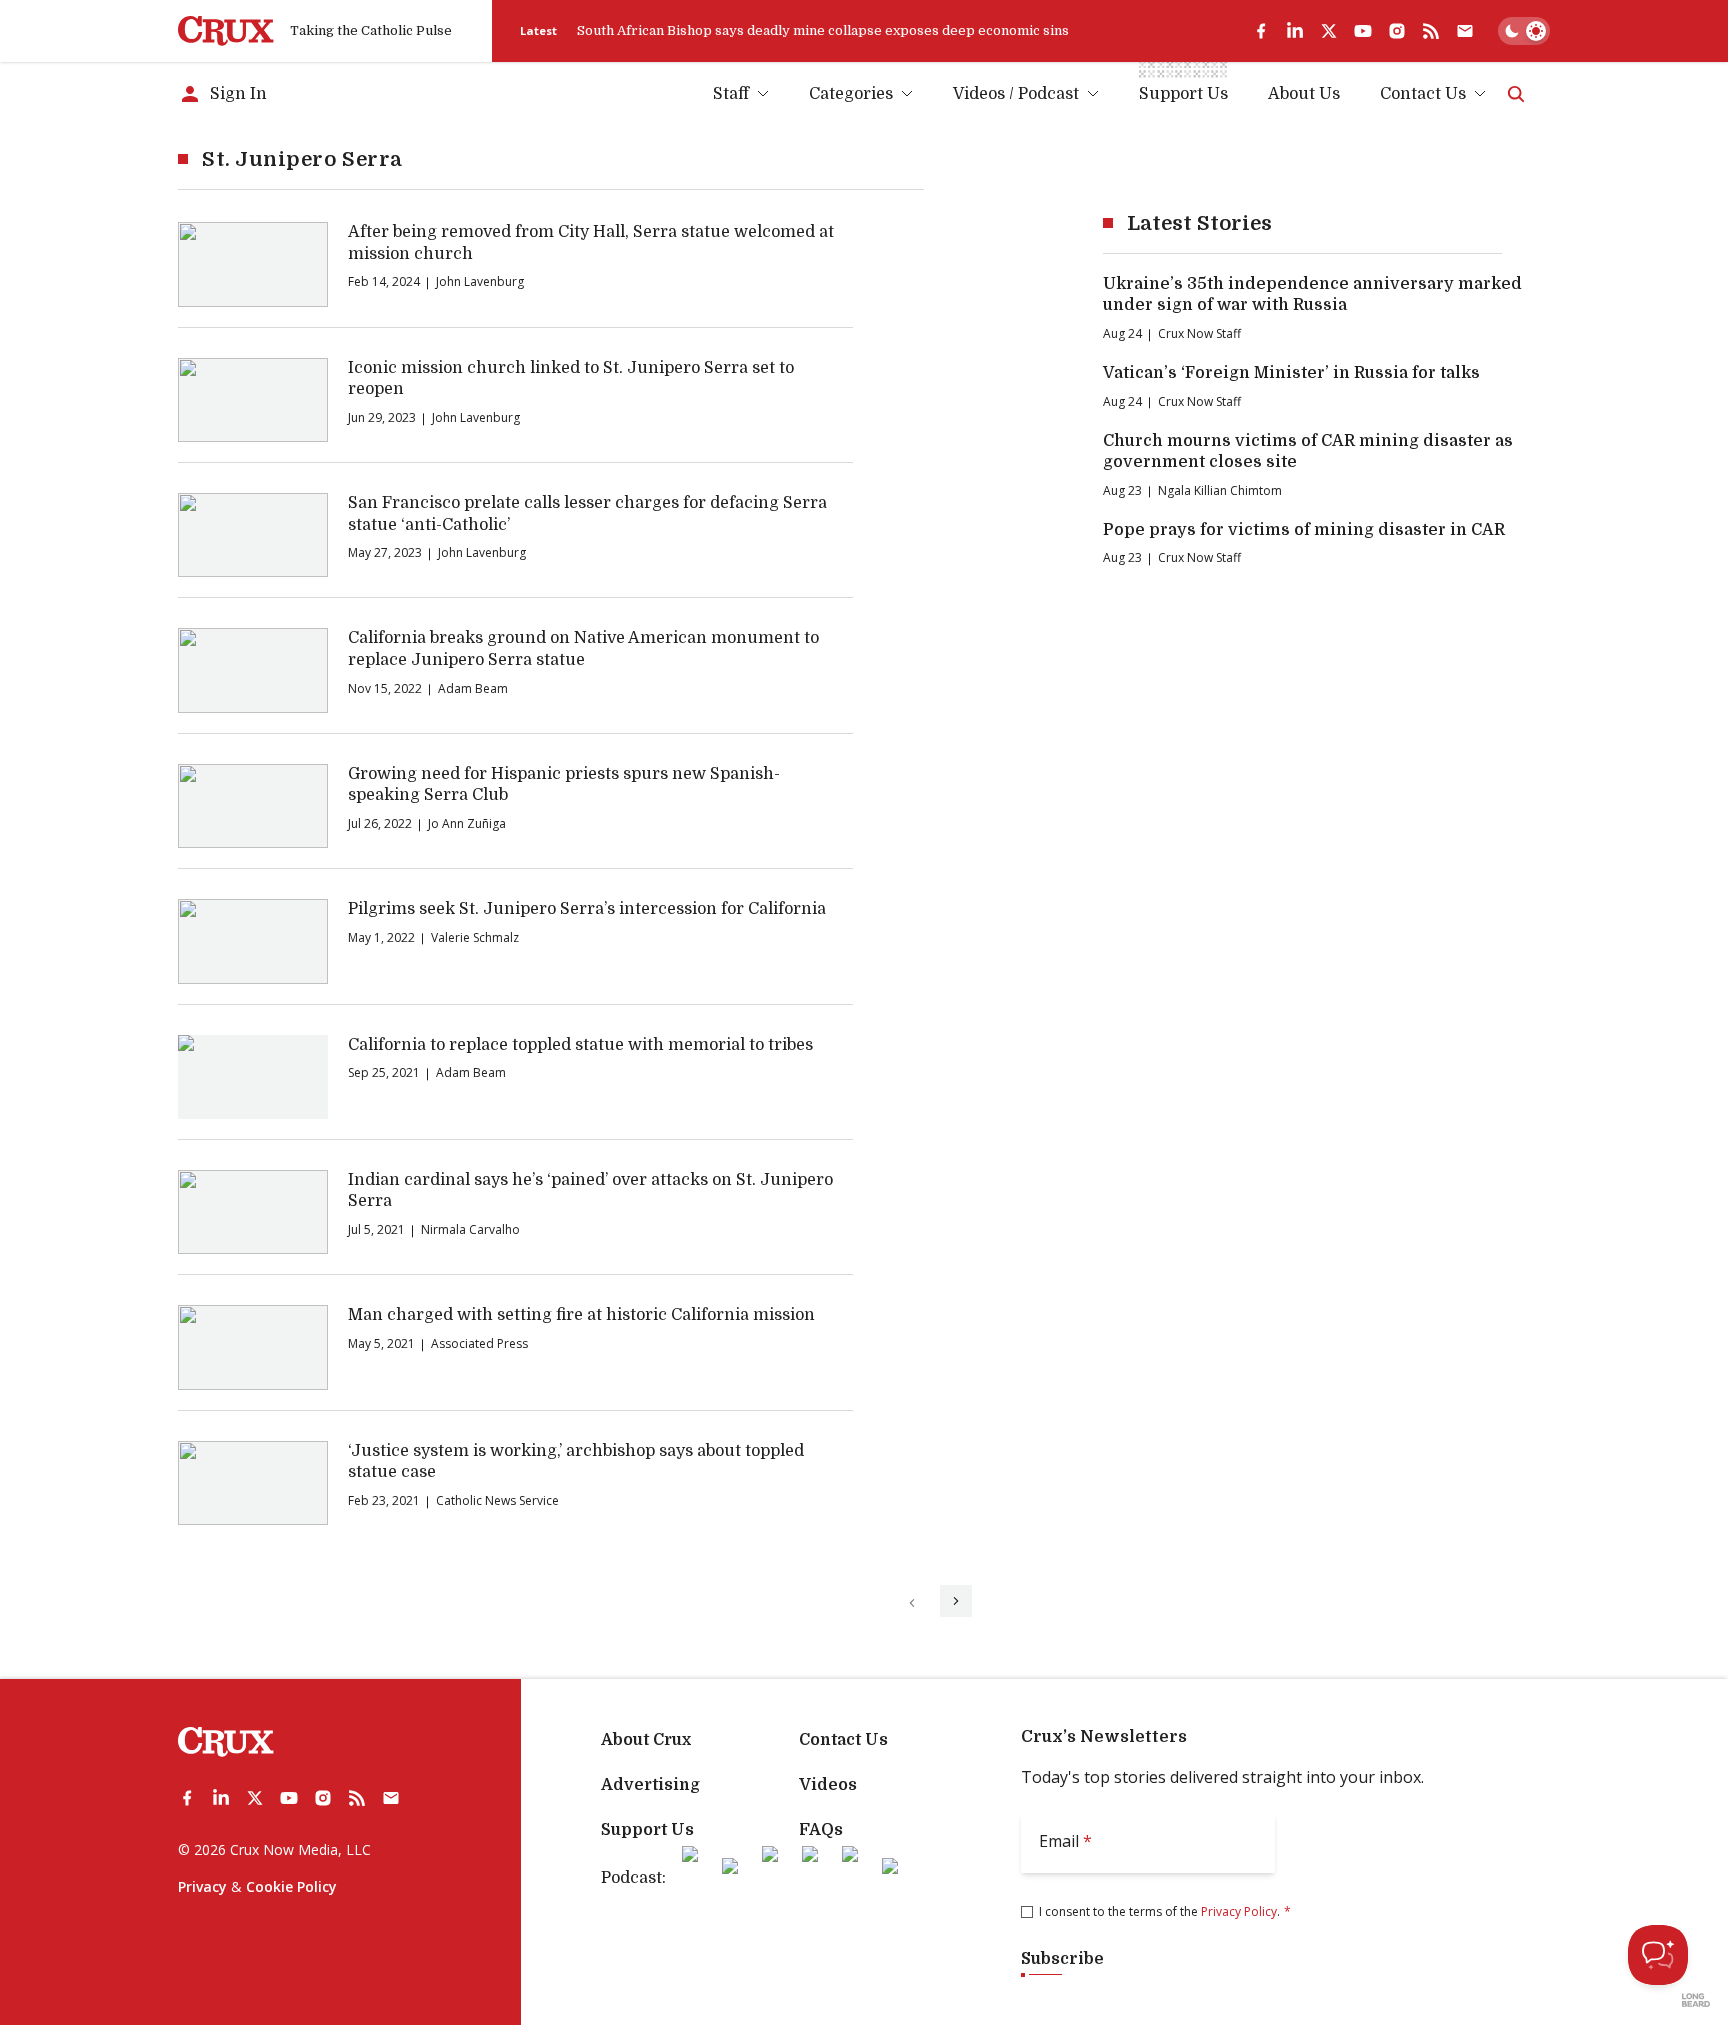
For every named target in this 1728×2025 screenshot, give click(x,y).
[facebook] (1261, 31)
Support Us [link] (1183, 94)
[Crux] (226, 31)
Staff (731, 94)
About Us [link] (1304, 94)
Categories (851, 94)
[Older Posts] (956, 1601)
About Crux (646, 1740)
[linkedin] (1295, 31)
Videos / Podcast (1016, 94)
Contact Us (1423, 94)
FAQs (821, 1830)
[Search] (1516, 94)
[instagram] (1397, 31)
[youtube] (1363, 31)
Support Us (647, 1830)
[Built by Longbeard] (1696, 2000)
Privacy (202, 1886)
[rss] (1431, 31)
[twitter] (1329, 31)
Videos (828, 1785)
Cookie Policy (291, 1886)
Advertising (650, 1785)
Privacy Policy (1239, 1911)
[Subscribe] (1465, 31)
